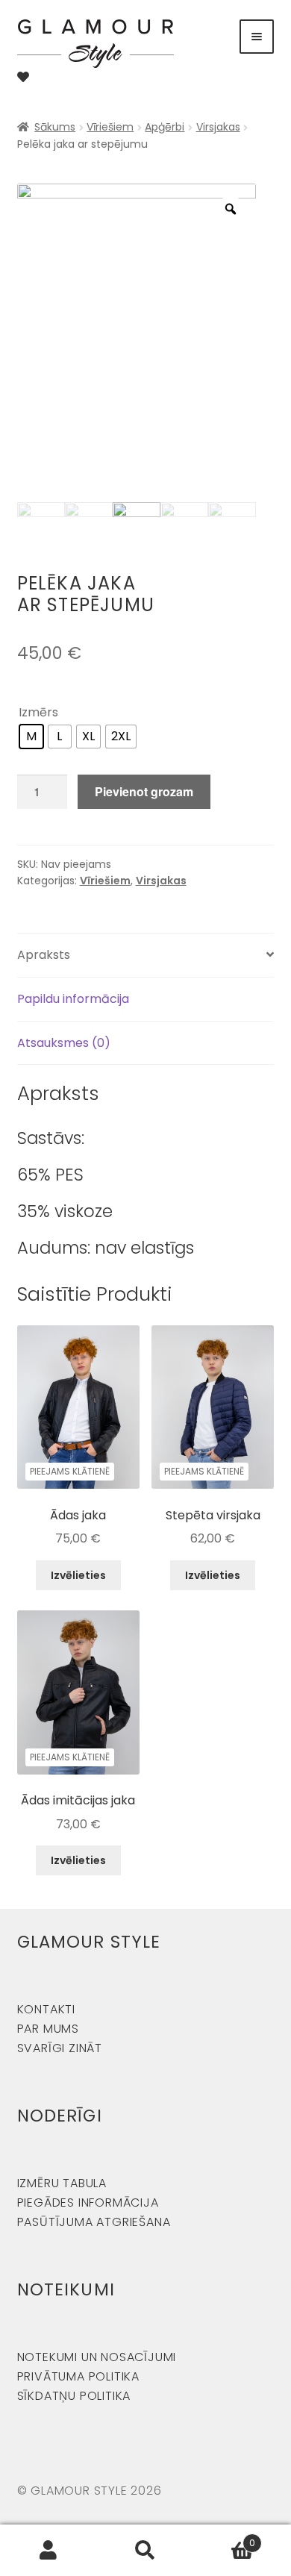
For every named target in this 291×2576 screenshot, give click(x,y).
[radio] (31, 737)
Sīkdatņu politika (74, 2396)
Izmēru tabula (62, 2183)
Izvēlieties (78, 1575)
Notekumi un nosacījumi (97, 2357)
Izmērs (38, 712)
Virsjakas (218, 127)
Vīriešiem (110, 127)
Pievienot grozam (144, 791)
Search (145, 2551)
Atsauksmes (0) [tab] (64, 1043)
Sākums (55, 127)
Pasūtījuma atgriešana (94, 2222)
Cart (225, 2538)
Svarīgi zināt (60, 2048)
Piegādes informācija (88, 2203)
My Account (48, 2551)
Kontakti (46, 2009)
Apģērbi (165, 127)
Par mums (48, 2029)
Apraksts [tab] (44, 955)
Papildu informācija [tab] (73, 999)
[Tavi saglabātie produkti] (23, 77)
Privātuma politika (78, 2376)
